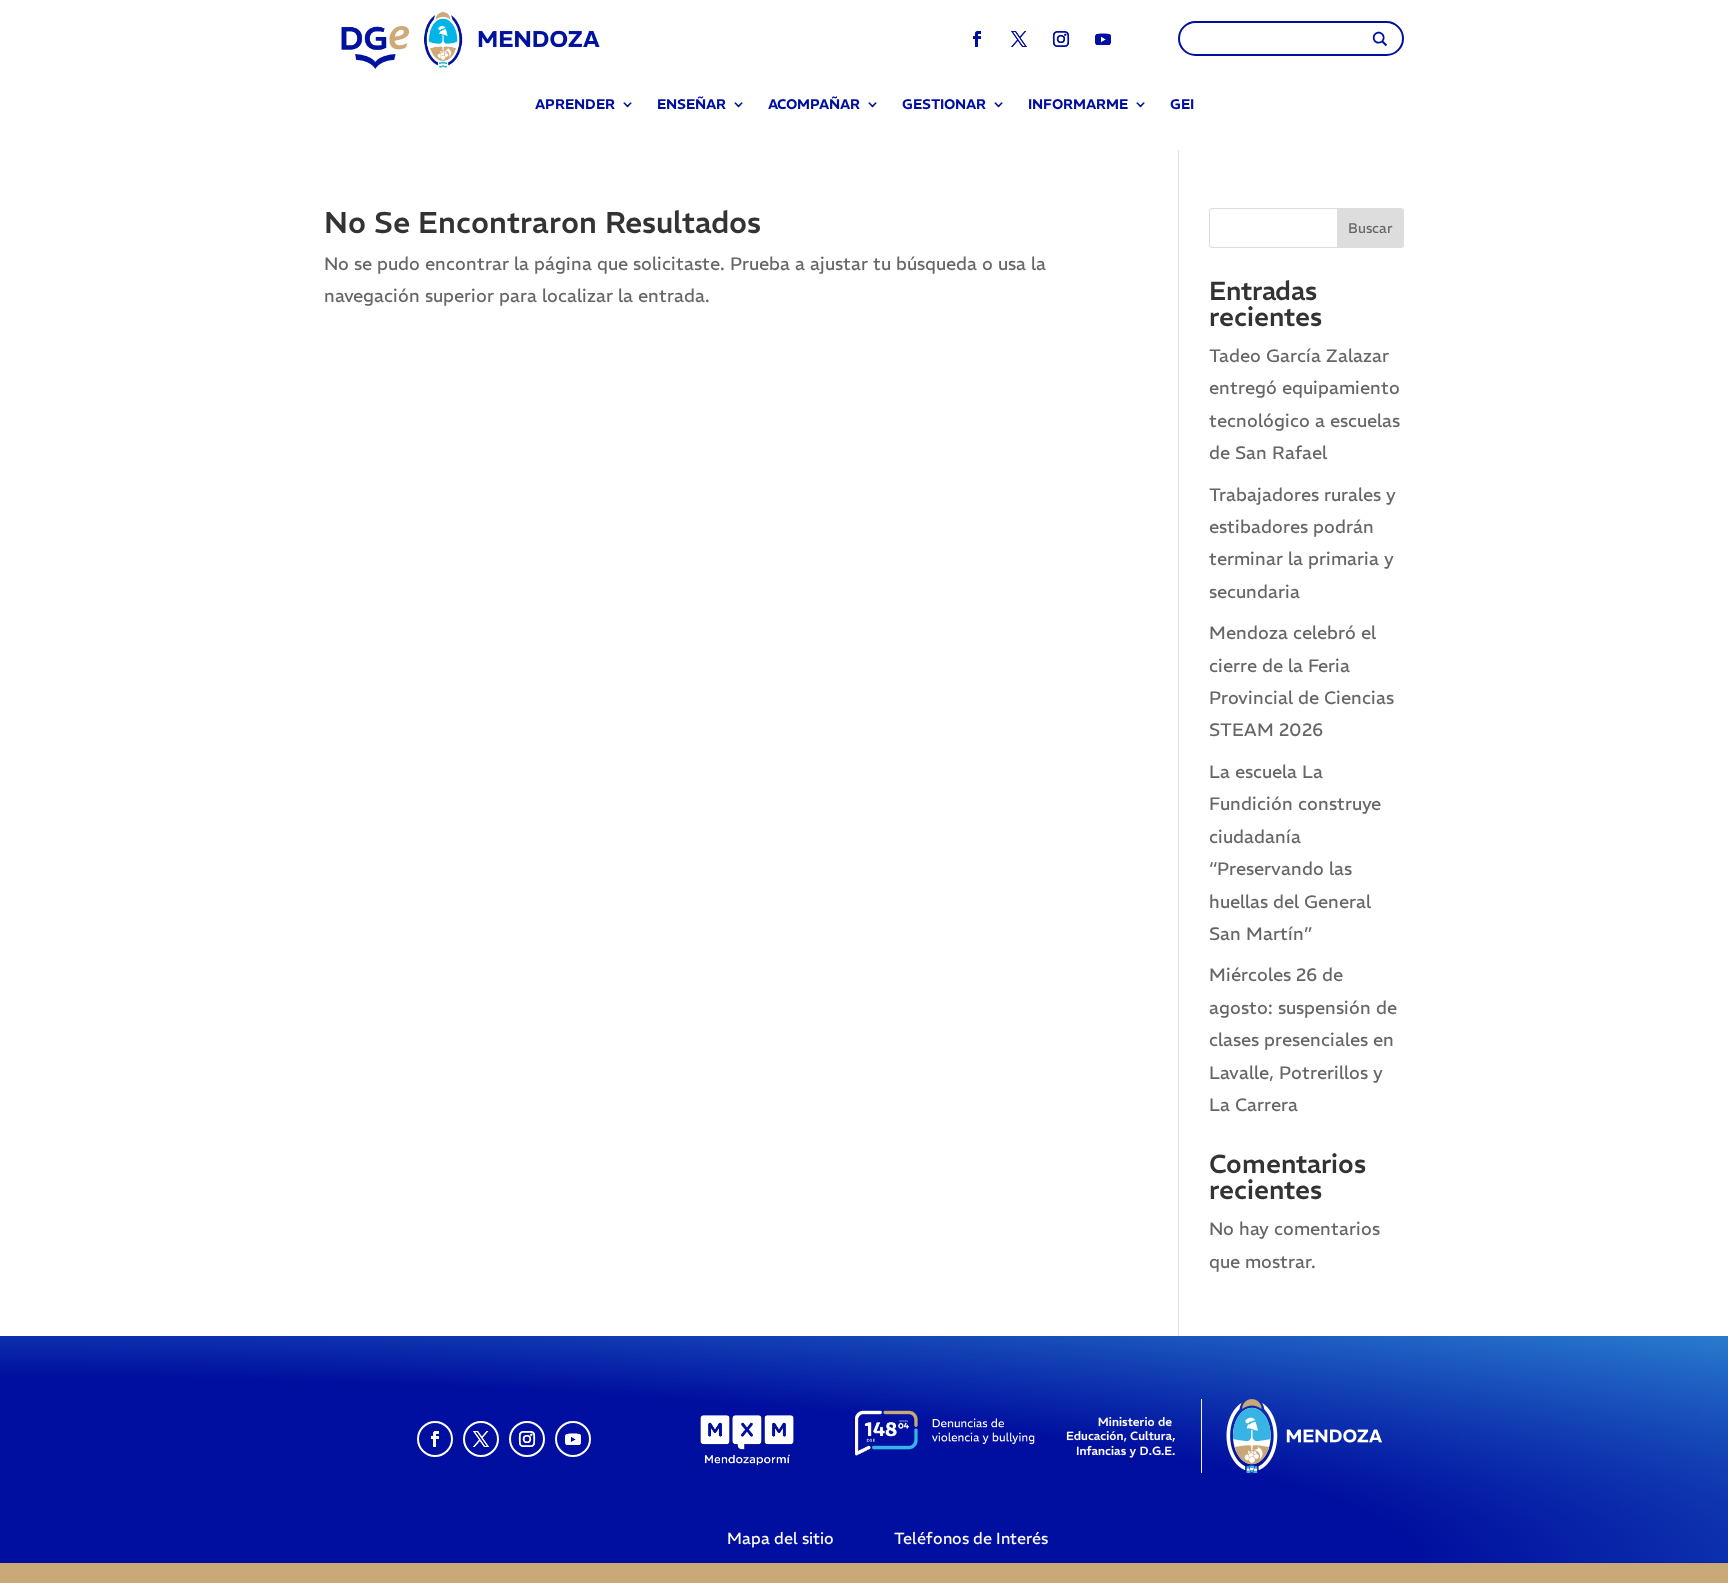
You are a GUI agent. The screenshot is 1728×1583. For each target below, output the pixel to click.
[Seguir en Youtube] (1103, 39)
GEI (1182, 105)
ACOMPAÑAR (814, 105)
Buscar (1370, 228)
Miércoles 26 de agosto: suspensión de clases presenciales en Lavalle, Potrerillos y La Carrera (1303, 1039)
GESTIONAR (944, 105)
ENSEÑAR (691, 105)
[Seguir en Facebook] (977, 39)
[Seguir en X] (1019, 39)
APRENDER (575, 105)
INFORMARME (1078, 105)
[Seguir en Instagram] (1061, 39)
